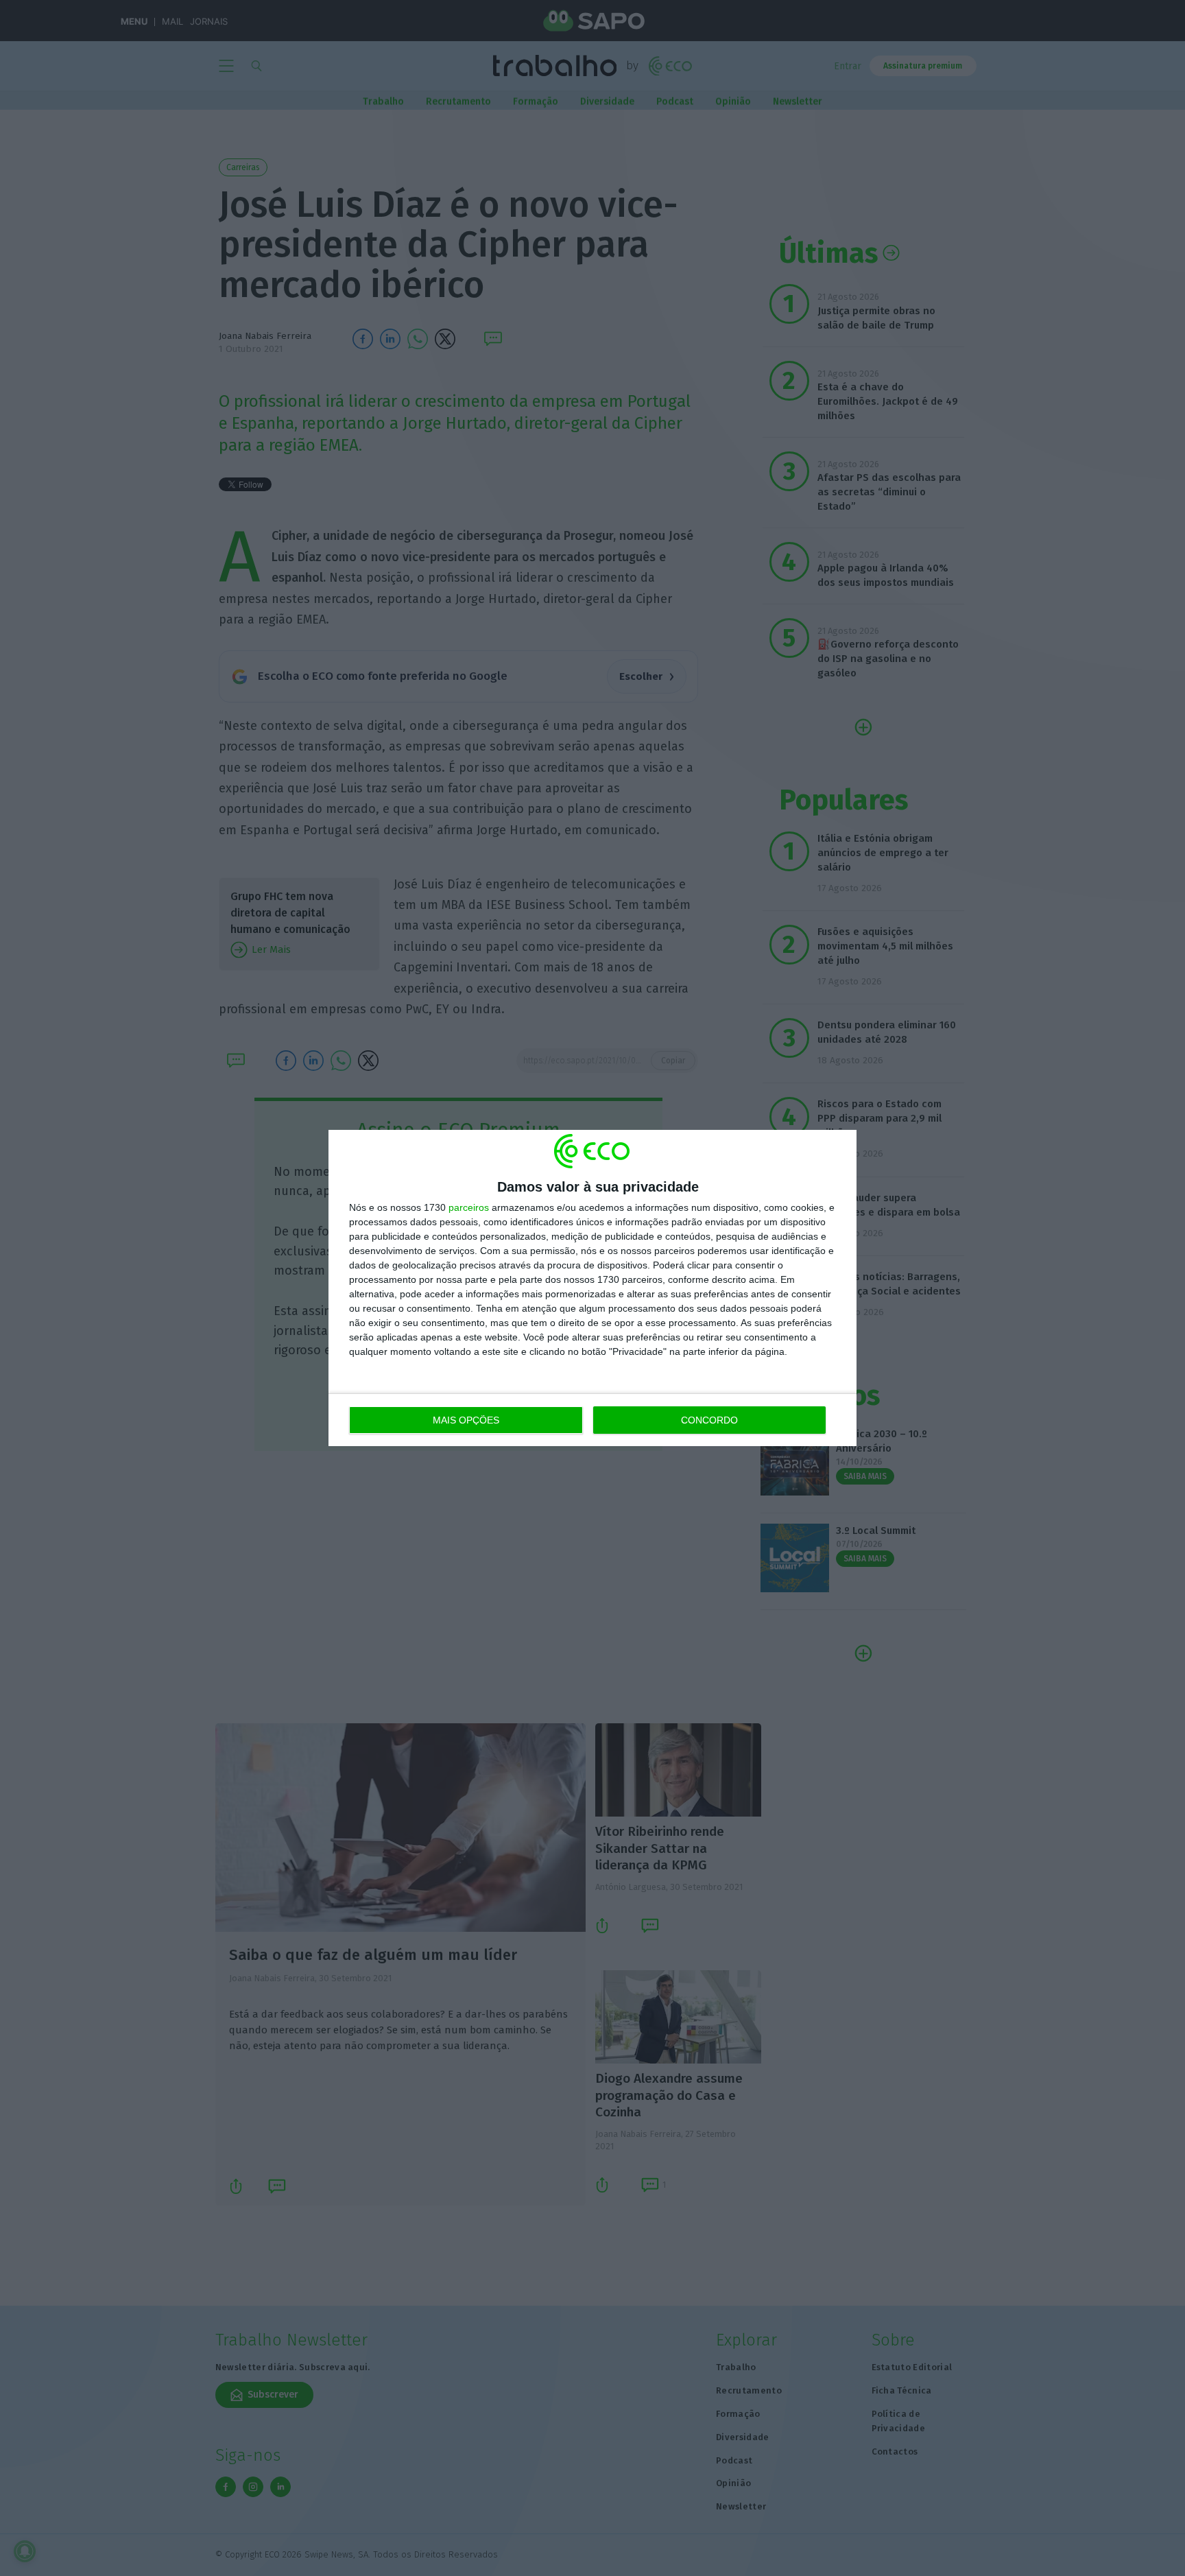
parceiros (469, 1207)
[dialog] (592, 1288)
